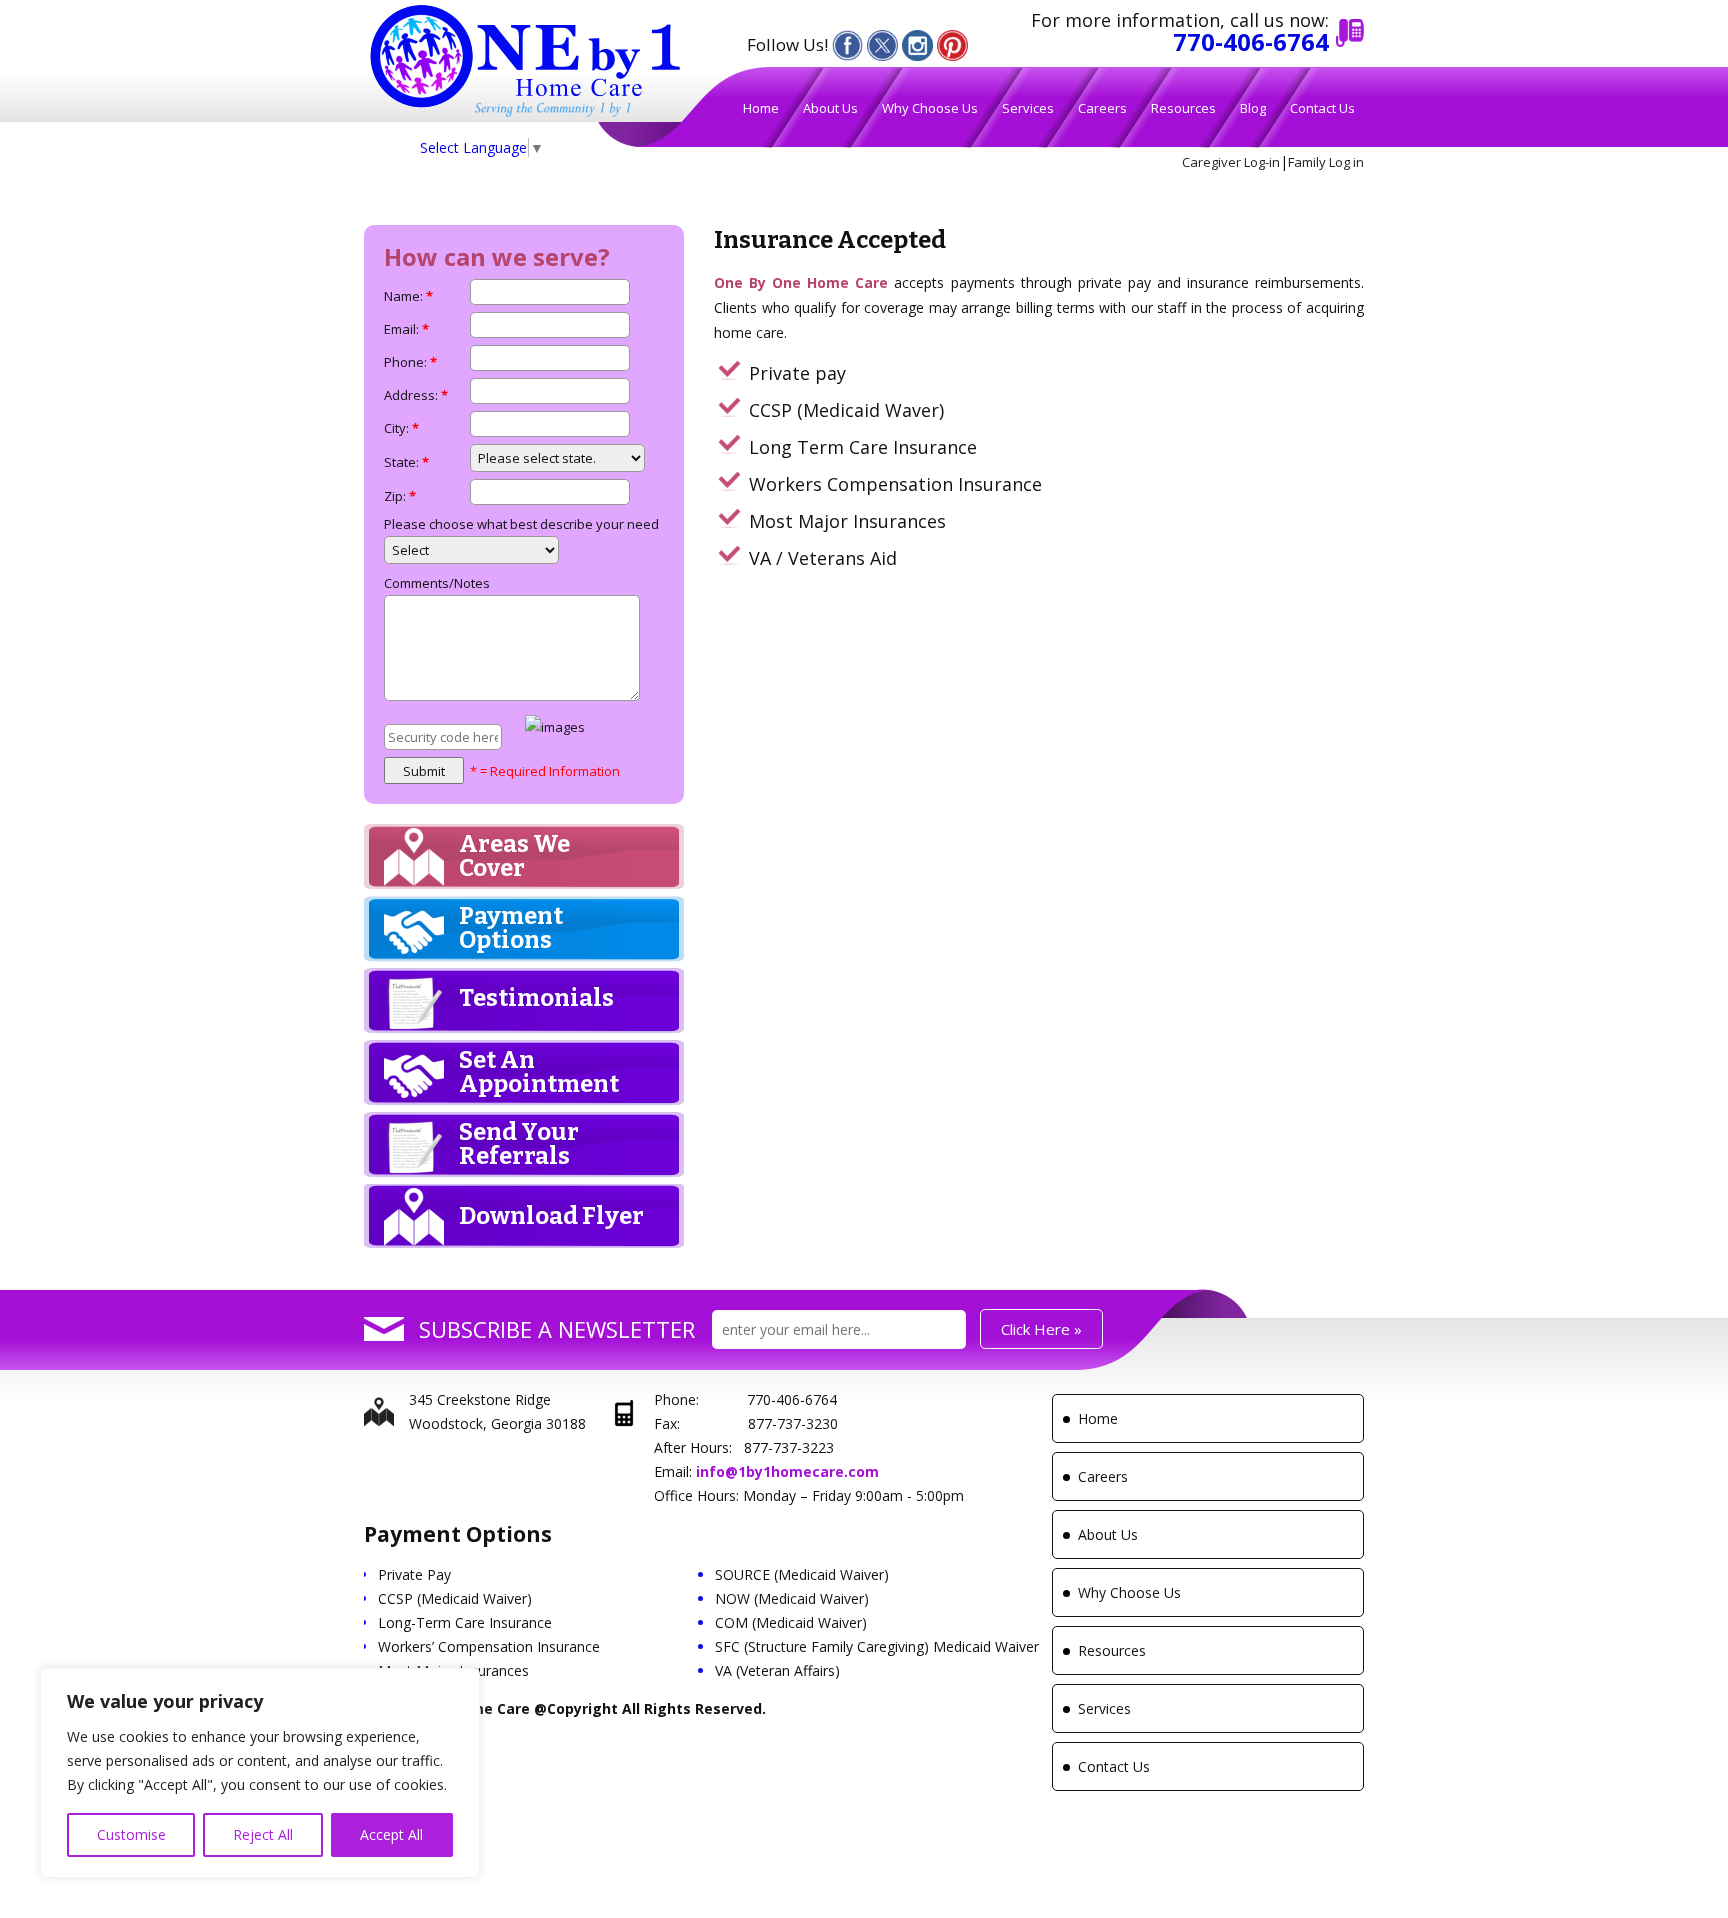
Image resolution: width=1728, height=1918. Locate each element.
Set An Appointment (539, 1072)
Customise (131, 1834)
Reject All (263, 1834)
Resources (1183, 108)
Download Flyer (551, 1216)
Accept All (391, 1834)
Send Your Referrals (519, 1144)
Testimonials (536, 998)
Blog (1253, 108)
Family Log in (1326, 162)
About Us (830, 108)
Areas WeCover (514, 856)
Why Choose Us (930, 108)
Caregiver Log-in (1231, 162)
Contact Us (1322, 108)
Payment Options (511, 928)
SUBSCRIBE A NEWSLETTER (557, 1329)
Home (761, 108)
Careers (1102, 108)
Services (1028, 108)
